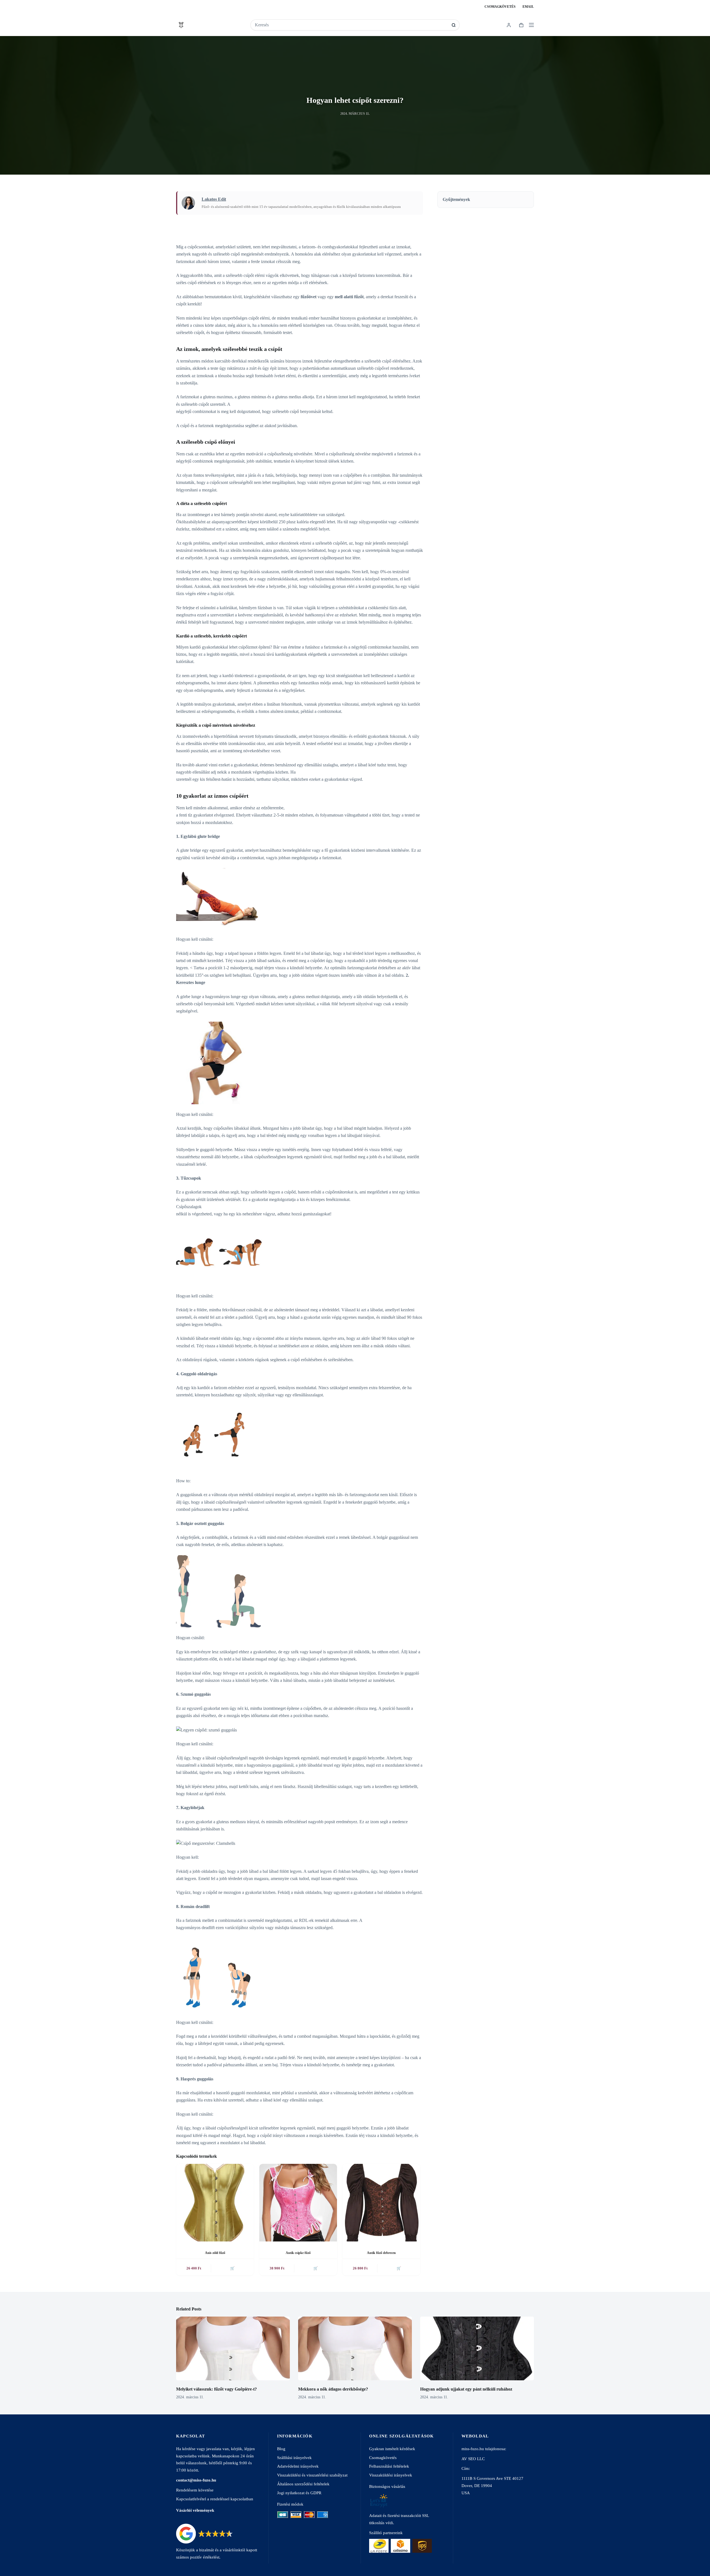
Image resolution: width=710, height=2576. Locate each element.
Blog (281, 2449)
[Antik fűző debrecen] (381, 2203)
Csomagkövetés (500, 7)
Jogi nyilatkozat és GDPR (299, 2493)
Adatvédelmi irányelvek (298, 2466)
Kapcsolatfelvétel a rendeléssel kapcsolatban (215, 2499)
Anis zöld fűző (215, 2253)
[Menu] (531, 25)
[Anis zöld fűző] (215, 2203)
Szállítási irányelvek (294, 2458)
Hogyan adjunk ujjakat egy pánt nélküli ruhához (466, 2389)
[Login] (509, 25)
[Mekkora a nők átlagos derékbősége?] (355, 2349)
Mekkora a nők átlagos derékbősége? (333, 2389)
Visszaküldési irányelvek (391, 2475)
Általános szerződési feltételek (303, 2484)
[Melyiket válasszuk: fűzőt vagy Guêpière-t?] (233, 2349)
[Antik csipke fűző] (298, 2203)
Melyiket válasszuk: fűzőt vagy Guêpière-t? (216, 2389)
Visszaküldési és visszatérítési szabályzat (312, 2475)
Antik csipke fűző (298, 2253)
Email (528, 7)
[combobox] (351, 25)
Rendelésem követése (195, 2490)
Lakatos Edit (214, 199)
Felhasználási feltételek (389, 2466)
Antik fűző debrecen (381, 2253)
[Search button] (454, 25)
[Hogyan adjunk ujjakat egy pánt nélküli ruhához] (477, 2349)
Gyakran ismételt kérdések (392, 2449)
